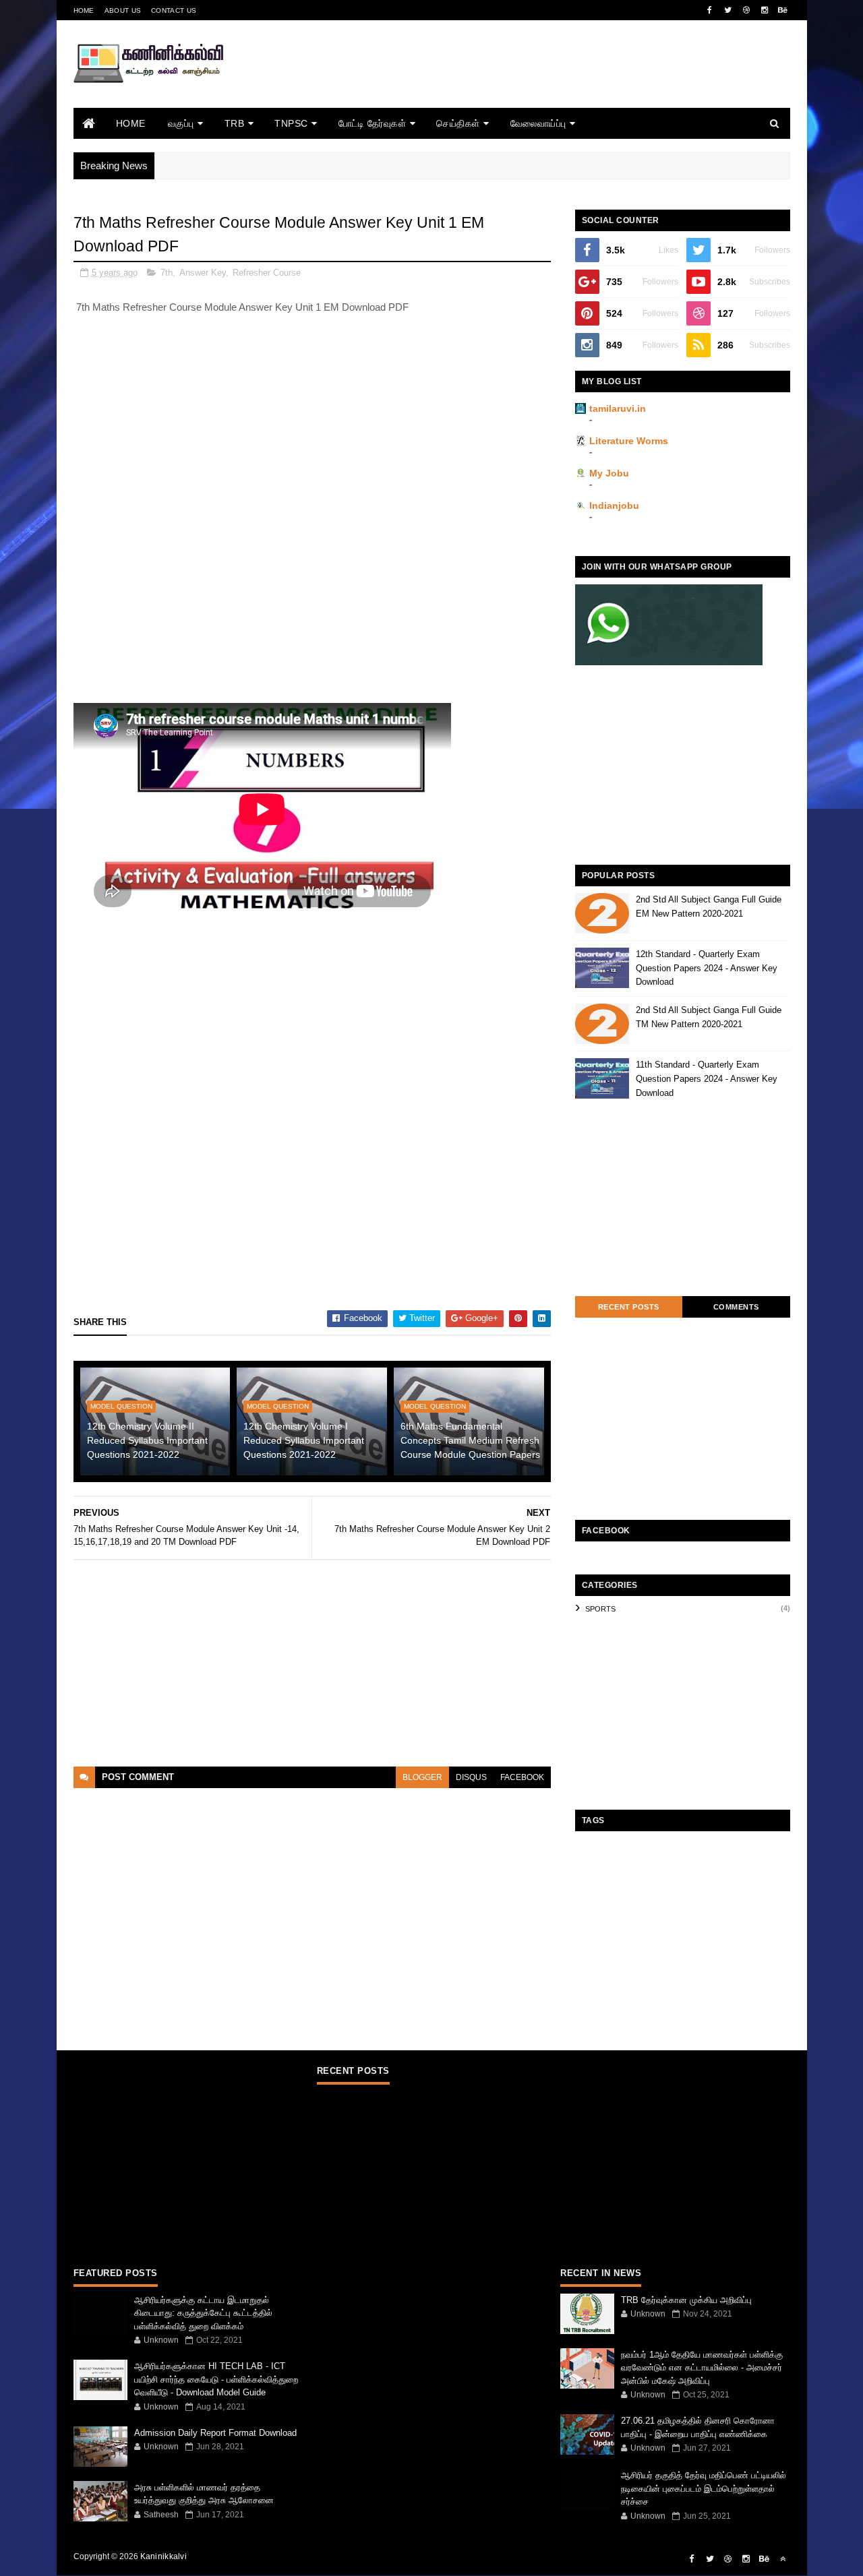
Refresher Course (267, 273)
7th (167, 273)
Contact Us (174, 10)
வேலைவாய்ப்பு (538, 123)
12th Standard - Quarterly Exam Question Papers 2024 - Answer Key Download (707, 968)
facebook (522, 1777)
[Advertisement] (545, 83)
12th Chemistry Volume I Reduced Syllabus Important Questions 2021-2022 (304, 1440)
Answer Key (203, 273)
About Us (123, 10)
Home (84, 10)
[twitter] (728, 10)
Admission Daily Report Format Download (215, 2433)
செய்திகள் (458, 123)
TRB (235, 123)
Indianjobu (614, 505)
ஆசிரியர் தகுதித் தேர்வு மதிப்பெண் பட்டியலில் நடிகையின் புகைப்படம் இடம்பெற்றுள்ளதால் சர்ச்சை (704, 2488)
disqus (471, 1777)
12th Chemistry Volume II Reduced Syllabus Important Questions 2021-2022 (147, 1440)
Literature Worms (629, 441)
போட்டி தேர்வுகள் (373, 123)
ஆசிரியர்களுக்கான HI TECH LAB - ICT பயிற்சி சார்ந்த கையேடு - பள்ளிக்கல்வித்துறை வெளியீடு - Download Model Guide (216, 2379)
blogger (422, 1777)
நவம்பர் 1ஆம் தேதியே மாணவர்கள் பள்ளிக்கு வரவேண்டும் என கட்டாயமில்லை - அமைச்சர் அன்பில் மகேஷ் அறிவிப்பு (702, 2368)
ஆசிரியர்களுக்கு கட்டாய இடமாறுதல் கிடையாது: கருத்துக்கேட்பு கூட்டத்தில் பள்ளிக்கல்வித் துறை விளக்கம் (203, 2313)
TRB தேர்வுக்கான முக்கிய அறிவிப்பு (686, 2300)
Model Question (121, 1406)
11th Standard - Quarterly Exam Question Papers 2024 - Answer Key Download (707, 1079)
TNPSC (291, 123)
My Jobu (609, 473)
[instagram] (765, 10)
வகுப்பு (181, 123)
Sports (600, 1609)
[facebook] (710, 10)
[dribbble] (746, 10)
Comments (736, 1307)
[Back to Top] (783, 2559)
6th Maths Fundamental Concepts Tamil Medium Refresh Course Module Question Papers (470, 1440)
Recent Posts (629, 1307)
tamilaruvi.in (618, 408)
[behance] (783, 10)
